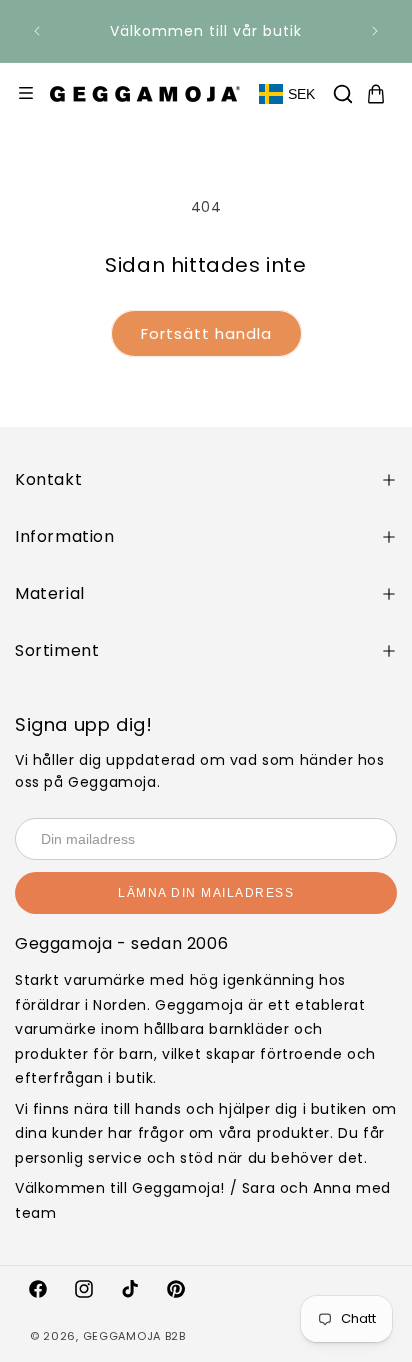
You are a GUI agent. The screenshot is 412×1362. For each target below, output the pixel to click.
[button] (343, 94)
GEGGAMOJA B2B (134, 1336)
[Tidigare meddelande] (37, 31)
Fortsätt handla (206, 333)
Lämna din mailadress (206, 893)
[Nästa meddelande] (375, 31)
